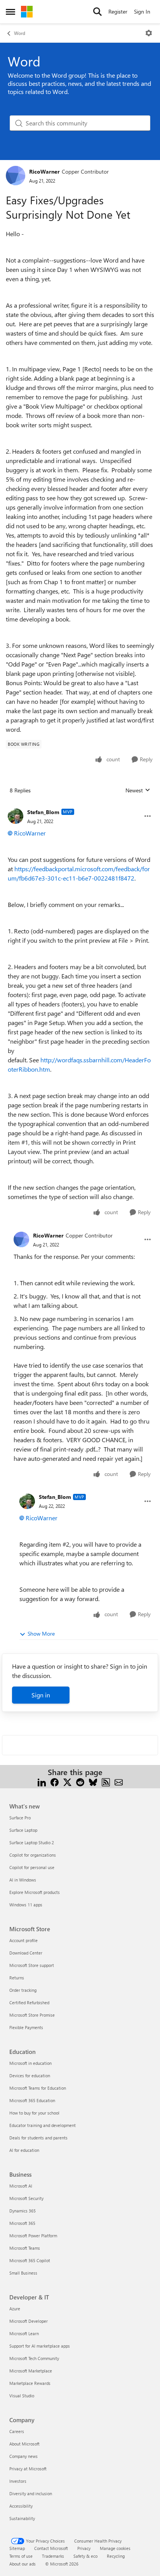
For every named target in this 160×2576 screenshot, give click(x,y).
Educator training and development (43, 2125)
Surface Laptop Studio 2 (32, 1842)
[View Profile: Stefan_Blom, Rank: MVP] (16, 816)
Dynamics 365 (23, 2211)
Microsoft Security (26, 2198)
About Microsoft (24, 2444)
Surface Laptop (23, 1830)
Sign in (41, 1695)
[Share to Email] (119, 1781)
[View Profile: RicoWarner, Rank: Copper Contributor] (16, 176)
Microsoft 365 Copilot (30, 2260)
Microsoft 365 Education (32, 2100)
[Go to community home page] (27, 12)
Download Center (26, 1953)
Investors (18, 2481)
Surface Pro (20, 1818)
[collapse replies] (80, 806)
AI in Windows (23, 1880)
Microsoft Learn (24, 2333)
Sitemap (17, 2548)
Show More (41, 1633)
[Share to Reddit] (80, 1781)
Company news (23, 2456)
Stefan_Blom (43, 812)
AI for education (24, 2150)
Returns (17, 1978)
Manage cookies (115, 2548)
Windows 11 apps (26, 1905)
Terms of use (21, 2556)
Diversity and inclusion (31, 2493)
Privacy (84, 2548)
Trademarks (53, 2556)
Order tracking (23, 1990)
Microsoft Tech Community (34, 2358)
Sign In (142, 11)
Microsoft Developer (29, 2321)
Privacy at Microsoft (28, 2469)
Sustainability (22, 2518)
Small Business (23, 2273)
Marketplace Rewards (30, 2383)
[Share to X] (67, 1781)
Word (20, 33)
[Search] (97, 12)
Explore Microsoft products (35, 1892)
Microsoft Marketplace (31, 2371)
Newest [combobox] (138, 790)
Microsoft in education (30, 2063)
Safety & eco (85, 2556)
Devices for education (30, 2076)
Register (118, 11)
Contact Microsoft (51, 2548)
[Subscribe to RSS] (106, 1781)
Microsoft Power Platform (33, 2236)
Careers (17, 2431)
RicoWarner (44, 171)
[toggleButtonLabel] (149, 33)
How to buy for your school (34, 2113)
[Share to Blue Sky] (93, 1781)
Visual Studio (22, 2396)
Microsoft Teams (25, 2248)
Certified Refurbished (29, 2002)
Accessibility (21, 2506)
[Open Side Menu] (10, 12)
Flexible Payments (26, 2027)
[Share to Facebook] (55, 1781)
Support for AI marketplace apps (40, 2346)
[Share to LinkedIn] (42, 1781)
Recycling (116, 2556)
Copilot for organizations (33, 1855)
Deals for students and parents (38, 2138)
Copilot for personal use (32, 1867)
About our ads (23, 2564)
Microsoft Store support (32, 1965)
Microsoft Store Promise (32, 2015)
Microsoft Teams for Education (38, 2088)
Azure (15, 2309)
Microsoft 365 (22, 2223)
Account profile (23, 1940)
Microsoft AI (21, 2186)
